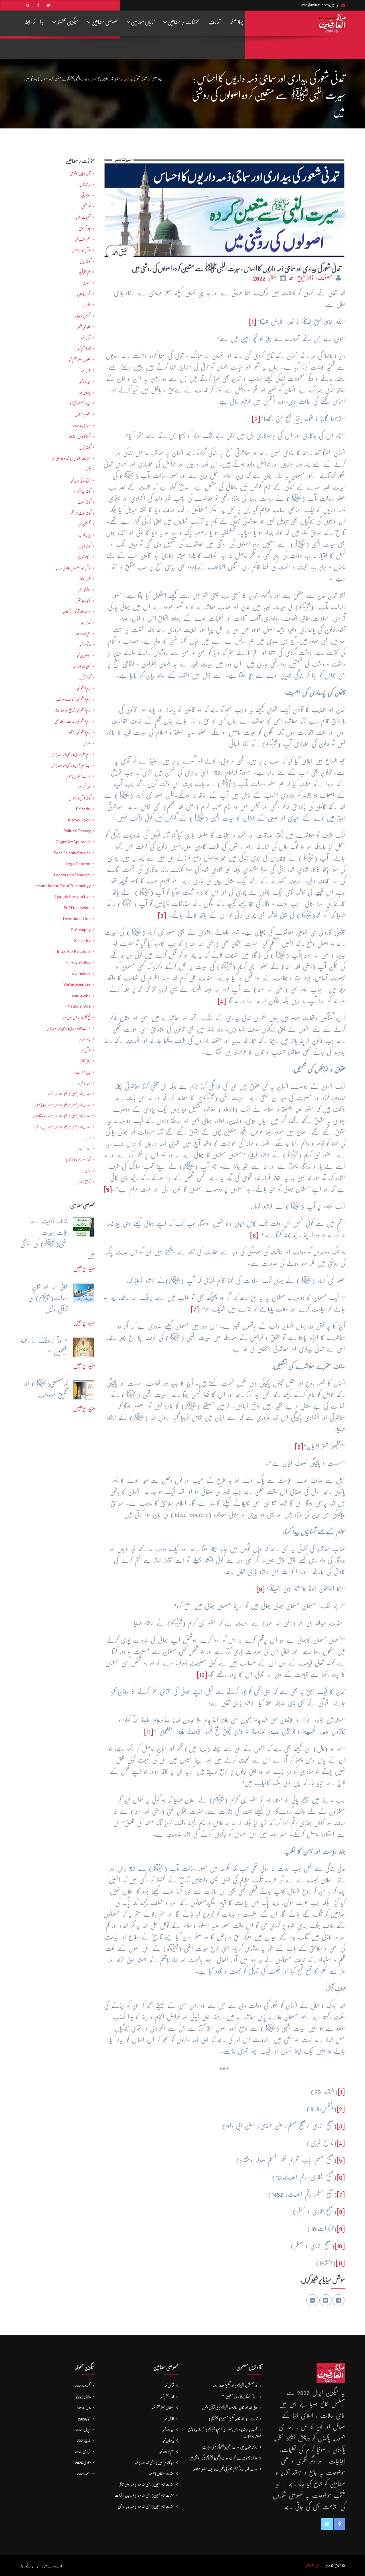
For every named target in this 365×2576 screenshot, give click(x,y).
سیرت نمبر (85, 382)
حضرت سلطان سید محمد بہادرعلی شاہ (71, 458)
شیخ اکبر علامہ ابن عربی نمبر (77, 1017)
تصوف (87, 283)
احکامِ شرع (84, 557)
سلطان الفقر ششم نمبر (80, 360)
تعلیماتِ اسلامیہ (82, 666)
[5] (108, 1189)
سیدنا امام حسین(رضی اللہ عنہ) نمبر (71, 765)
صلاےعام (84, 1149)
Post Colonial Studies (72, 853)
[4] (222, 1001)
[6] (254, 1235)
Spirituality (81, 995)
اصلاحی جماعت (82, 426)
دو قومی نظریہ (84, 590)
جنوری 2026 (83, 2462)
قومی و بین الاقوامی (80, 174)
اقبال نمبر (86, 371)
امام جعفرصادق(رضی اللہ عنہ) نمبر (71, 754)
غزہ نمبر (87, 743)
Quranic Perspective (73, 897)
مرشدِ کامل (85, 184)
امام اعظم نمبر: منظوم (79, 732)
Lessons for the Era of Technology (62, 886)
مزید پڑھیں (84, 1268)
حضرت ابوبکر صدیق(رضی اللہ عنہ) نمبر (69, 1028)
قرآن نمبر (86, 1050)
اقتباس (87, 305)
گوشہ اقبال (85, 447)
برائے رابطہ (34, 22)
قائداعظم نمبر (84, 349)
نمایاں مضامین (142, 22)
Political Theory (77, 831)
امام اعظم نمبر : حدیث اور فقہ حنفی (73, 721)
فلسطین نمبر (84, 524)
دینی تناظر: (85, 1061)
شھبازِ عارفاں (84, 294)
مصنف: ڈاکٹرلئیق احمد (312, 278)
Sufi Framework (77, 908)
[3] (162, 915)
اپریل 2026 (83, 2430)
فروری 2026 (83, 2452)
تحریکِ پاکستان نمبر (81, 480)
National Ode (79, 1006)
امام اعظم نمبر (83, 688)
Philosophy (81, 930)
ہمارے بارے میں (53, 2566)
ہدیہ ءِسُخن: (84, 1083)
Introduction (79, 820)
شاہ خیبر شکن (84, 327)
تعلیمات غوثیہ (83, 217)
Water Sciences (77, 984)
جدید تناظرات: (83, 1072)
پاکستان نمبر (85, 392)
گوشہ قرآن (85, 678)
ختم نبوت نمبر (83, 634)
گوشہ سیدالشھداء (82, 491)
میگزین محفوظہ (67, 22)
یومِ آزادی (85, 228)
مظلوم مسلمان (83, 414)
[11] (149, 1732)
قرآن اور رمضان (81, 250)
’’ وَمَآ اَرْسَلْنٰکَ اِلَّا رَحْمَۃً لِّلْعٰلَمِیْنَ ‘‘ (240, 2397)
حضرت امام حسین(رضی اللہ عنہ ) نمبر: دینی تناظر (63, 1105)
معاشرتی (86, 195)
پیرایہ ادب (84, 535)
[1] (253, 322)
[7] (195, 1309)
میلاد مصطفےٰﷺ (80, 404)
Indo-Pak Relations (74, 951)
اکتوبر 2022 (266, 278)
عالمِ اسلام (85, 1039)
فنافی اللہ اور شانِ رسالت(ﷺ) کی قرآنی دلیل (230, 2408)
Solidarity (82, 940)
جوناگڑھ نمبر (85, 644)
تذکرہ (88, 469)
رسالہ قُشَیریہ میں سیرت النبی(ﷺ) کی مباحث (230, 2447)
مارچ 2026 (84, 2440)
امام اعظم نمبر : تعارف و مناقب (73, 699)
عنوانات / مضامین (183, 22)
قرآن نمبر (86, 338)
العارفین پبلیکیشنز (315, 2566)
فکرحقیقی (86, 206)
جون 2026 (84, 2408)
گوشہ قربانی (85, 546)
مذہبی (88, 1171)
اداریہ (87, 1138)
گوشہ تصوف (84, 502)
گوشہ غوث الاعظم (81, 513)
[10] (202, 1674)
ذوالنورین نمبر (83, 656)
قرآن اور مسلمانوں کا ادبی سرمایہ (73, 568)
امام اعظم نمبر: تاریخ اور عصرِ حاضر (73, 710)
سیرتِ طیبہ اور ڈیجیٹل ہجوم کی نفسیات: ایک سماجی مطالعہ (225, 2469)
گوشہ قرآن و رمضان (80, 798)
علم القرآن (85, 272)
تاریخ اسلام (84, 1182)
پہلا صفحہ (236, 22)
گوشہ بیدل (85, 261)
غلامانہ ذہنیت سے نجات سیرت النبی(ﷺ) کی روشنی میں (223, 2458)
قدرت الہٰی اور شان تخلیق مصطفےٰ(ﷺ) (233, 2419)
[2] (256, 419)
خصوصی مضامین (104, 22)
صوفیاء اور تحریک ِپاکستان (77, 612)
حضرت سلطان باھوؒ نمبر (78, 776)
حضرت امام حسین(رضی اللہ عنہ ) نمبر (69, 1094)
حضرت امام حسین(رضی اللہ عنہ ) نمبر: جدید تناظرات (61, 1116)
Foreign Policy (79, 962)
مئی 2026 (84, 2419)
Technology (80, 973)
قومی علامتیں (83, 601)
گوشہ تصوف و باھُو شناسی (78, 1160)
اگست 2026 (83, 2386)
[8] (299, 1446)
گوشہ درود (86, 623)
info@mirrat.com (315, 5)
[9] (261, 1589)
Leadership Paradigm (72, 875)
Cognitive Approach (73, 842)
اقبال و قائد (85, 579)
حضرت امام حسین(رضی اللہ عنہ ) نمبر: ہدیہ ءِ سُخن (63, 1127)
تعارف (215, 22)
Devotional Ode (77, 919)
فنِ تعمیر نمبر (84, 787)
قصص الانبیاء (83, 316)
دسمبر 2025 (84, 2474)
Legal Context (78, 864)
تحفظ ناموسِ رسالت (80, 436)
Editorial (83, 809)
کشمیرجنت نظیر (83, 239)
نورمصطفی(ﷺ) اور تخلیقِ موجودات (235, 2386)
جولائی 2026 (83, 2397)
